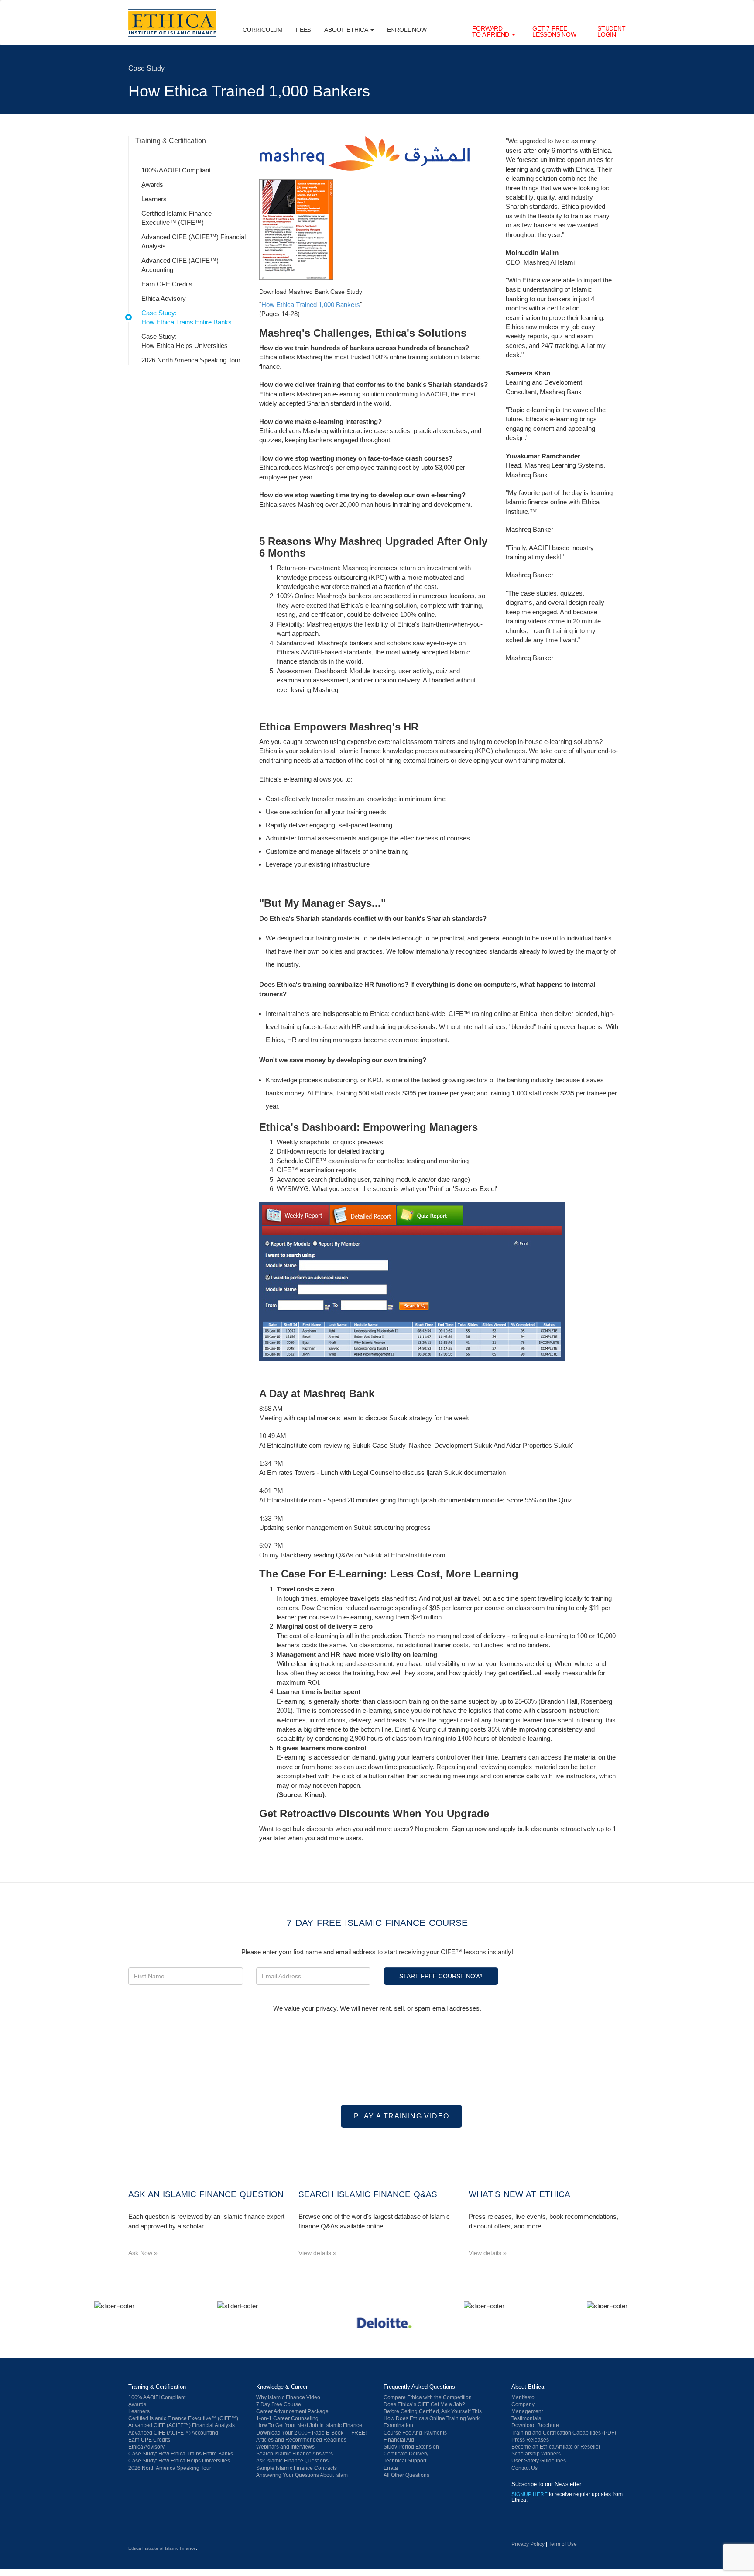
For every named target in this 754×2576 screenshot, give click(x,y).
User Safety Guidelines (539, 2461)
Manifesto (523, 2397)
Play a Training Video (401, 2116)
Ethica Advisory (164, 298)
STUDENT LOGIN (612, 31)
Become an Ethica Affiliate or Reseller (556, 2447)
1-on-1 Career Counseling (287, 2418)
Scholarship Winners (536, 2454)
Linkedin (521, 2527)
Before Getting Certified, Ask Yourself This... (435, 2411)
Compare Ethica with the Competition (428, 2397)
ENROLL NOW (407, 30)
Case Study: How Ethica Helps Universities (185, 341)
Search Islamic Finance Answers (295, 2454)
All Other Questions (406, 2475)
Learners (154, 199)
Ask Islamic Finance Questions (292, 2461)
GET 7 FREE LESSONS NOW (554, 31)
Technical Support (405, 2461)
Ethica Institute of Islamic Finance (162, 2548)
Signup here (530, 2494)
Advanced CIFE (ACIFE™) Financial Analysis (194, 241)
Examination (398, 2425)
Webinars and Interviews (285, 2447)
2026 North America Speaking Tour (191, 360)
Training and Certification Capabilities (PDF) (564, 2433)
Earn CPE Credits (167, 284)
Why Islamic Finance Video (288, 2397)
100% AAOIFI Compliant (176, 170)
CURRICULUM (263, 30)
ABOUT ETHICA (347, 30)
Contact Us (524, 2468)
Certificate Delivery (406, 2454)
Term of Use (563, 2544)
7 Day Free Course (279, 2404)
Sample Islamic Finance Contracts (296, 2468)
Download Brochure (535, 2425)
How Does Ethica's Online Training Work (432, 2418)
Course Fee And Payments (415, 2433)
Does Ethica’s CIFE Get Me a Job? (424, 2404)
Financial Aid (399, 2440)
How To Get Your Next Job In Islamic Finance (309, 2425)
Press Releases (530, 2440)
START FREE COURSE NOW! (441, 1976)
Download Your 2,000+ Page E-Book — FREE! (311, 2433)
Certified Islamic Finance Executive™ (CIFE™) (177, 218)
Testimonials (526, 2418)
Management (527, 2411)
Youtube (545, 2527)
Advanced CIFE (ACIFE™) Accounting (180, 265)
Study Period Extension (411, 2447)
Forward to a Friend (492, 31)
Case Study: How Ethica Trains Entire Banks (187, 317)
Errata (391, 2468)
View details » (317, 2253)
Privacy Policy (528, 2544)
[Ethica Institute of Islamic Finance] (172, 2528)
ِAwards (152, 184)
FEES (303, 30)
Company (523, 2404)
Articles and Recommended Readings (301, 2440)
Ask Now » (143, 2253)
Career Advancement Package (292, 2411)
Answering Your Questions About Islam (302, 2475)
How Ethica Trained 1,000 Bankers (311, 305)
